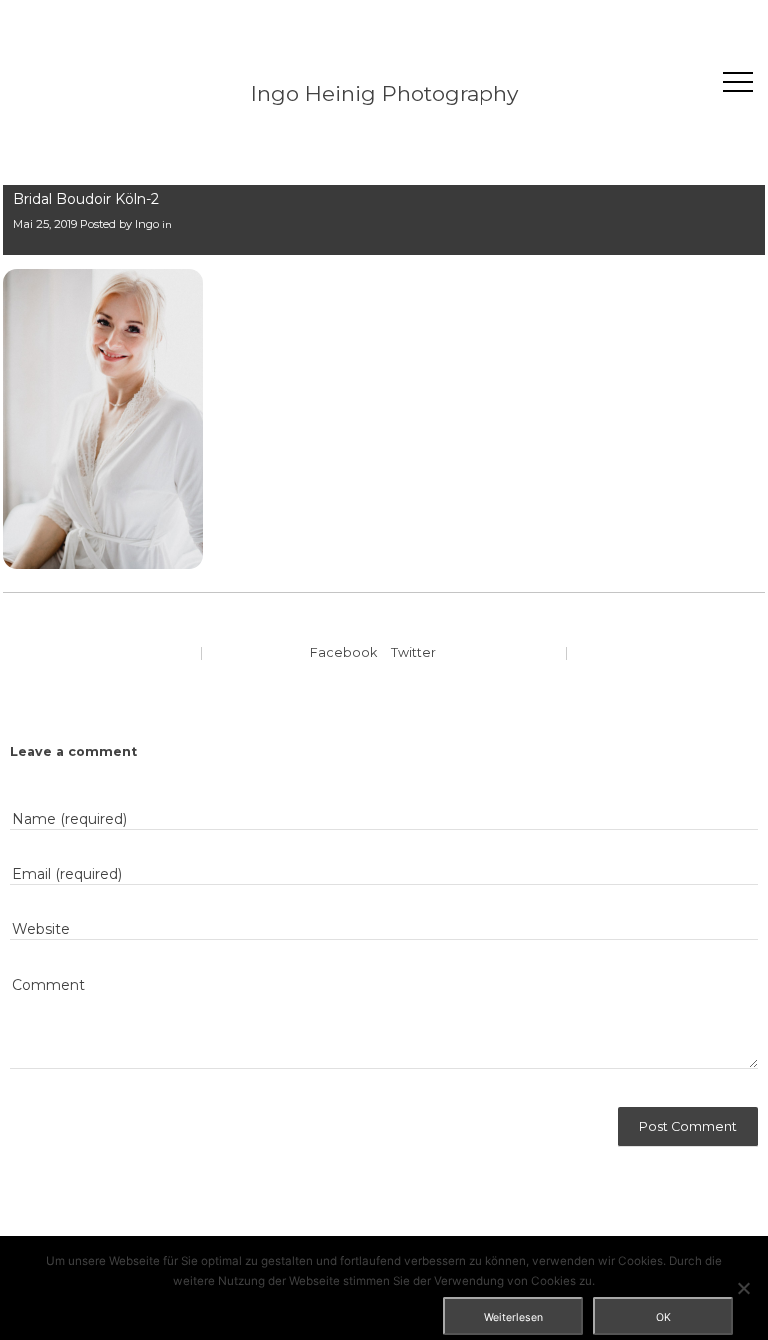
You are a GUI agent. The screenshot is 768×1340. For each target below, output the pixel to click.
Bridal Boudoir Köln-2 (86, 199)
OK (663, 1317)
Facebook (343, 652)
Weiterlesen (513, 1317)
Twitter (413, 652)
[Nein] (743, 1288)
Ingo (147, 224)
